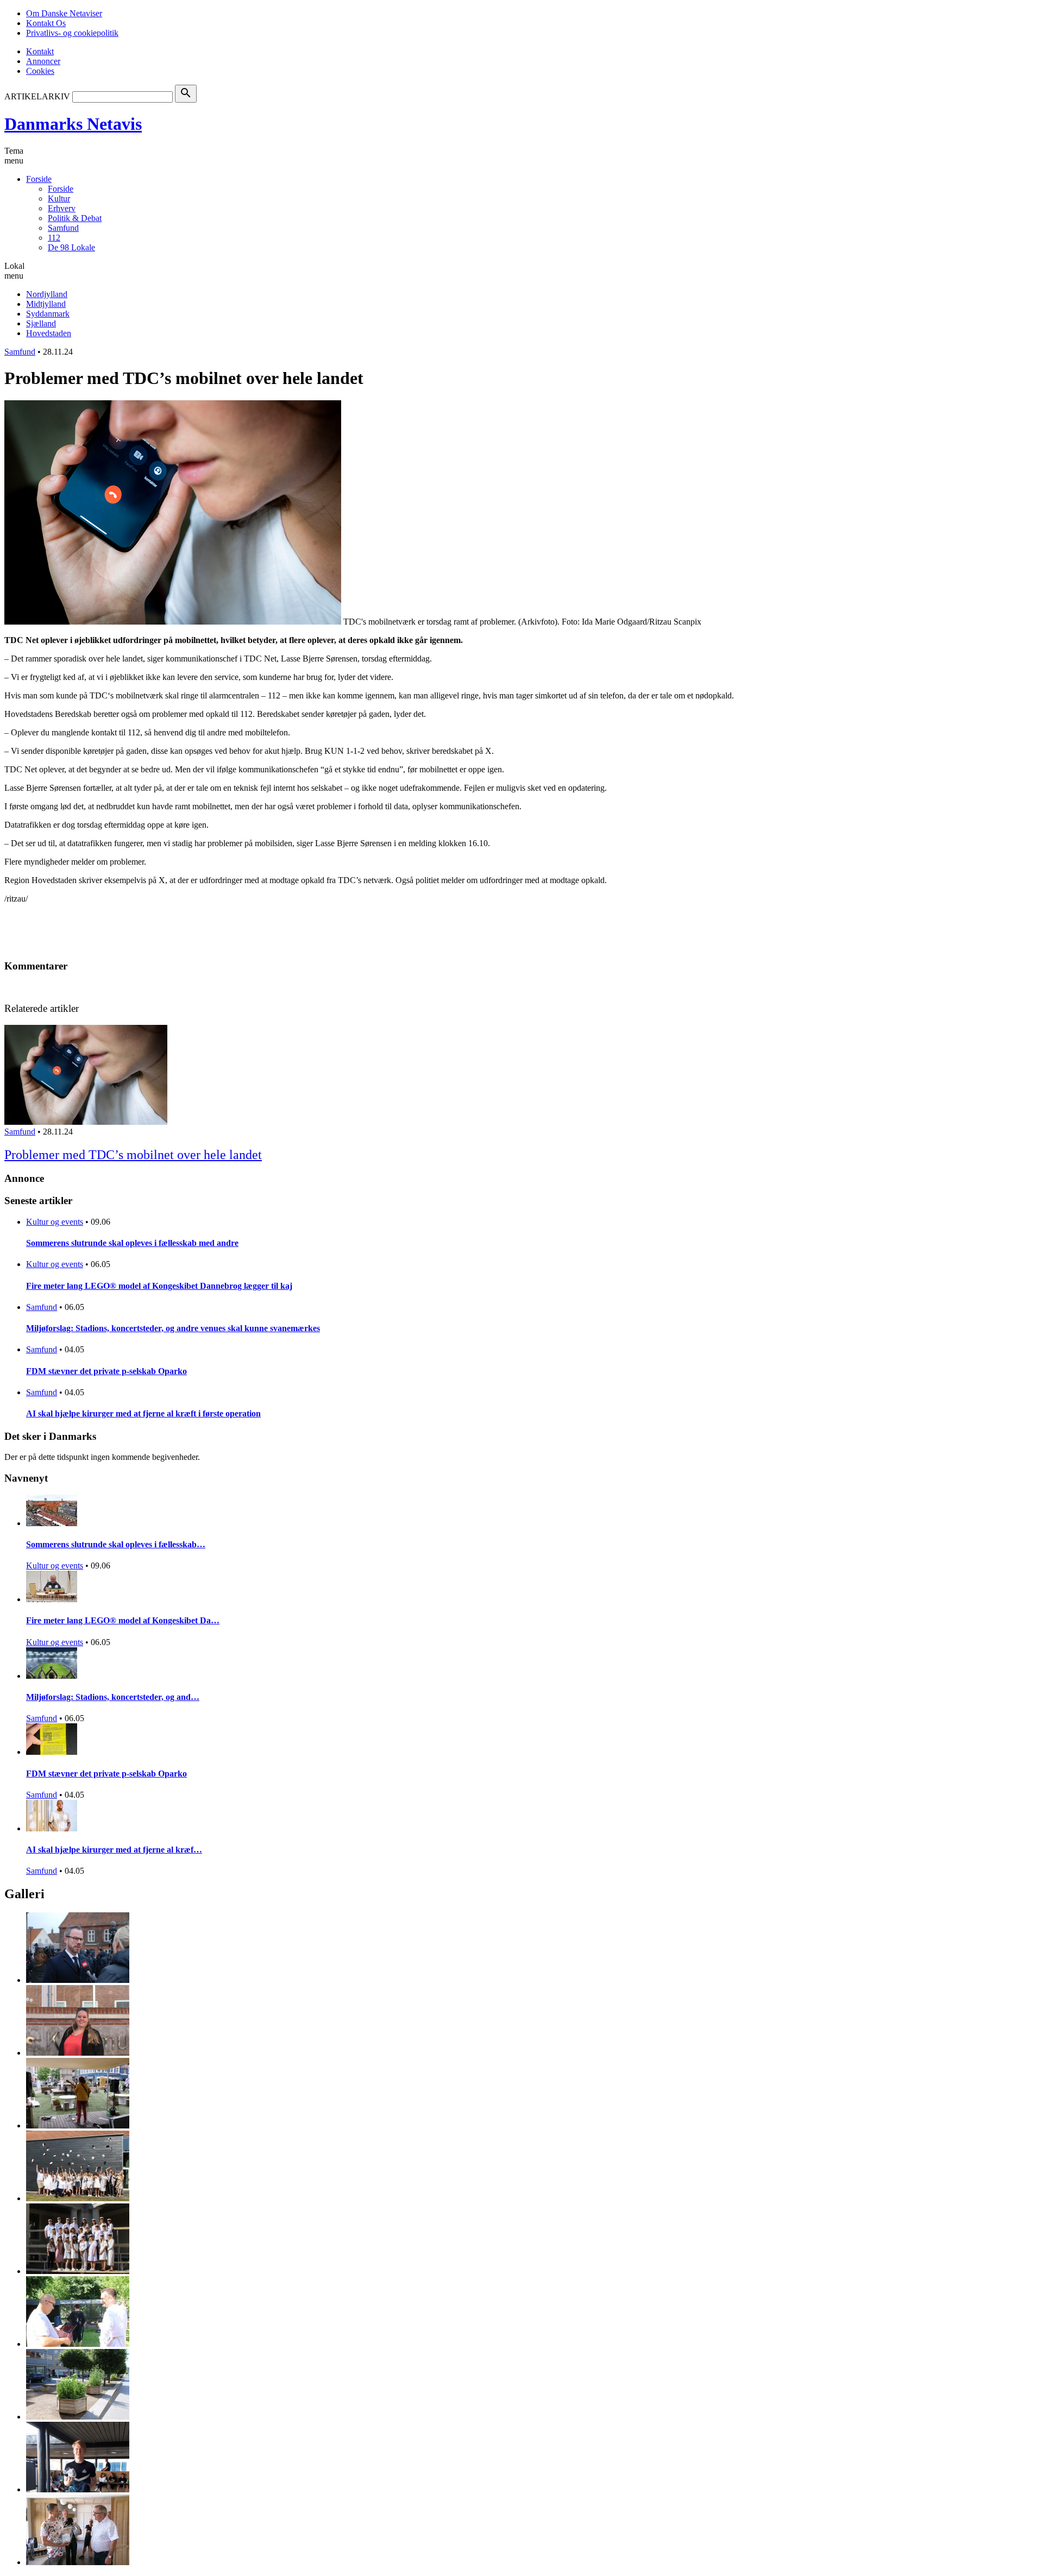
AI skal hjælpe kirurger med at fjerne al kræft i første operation (143, 1413)
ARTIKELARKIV (37, 96)
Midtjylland (46, 304)
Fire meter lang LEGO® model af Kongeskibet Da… (123, 1620)
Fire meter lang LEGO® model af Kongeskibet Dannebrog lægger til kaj (159, 1286)
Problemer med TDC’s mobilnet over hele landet (133, 1155)
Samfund (63, 228)
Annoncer (43, 61)
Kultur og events (55, 1222)
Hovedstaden (49, 333)
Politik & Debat (75, 218)
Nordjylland (47, 294)
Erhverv (62, 208)
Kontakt (40, 51)
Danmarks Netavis (73, 124)
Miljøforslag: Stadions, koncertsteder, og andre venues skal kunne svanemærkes (173, 1328)
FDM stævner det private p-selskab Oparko (106, 1371)
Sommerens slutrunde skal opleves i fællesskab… (116, 1544)
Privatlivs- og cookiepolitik (72, 33)
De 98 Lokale (71, 247)
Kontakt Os (46, 23)
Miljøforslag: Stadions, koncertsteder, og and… (113, 1697)
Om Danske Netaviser (64, 13)
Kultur (59, 199)
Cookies (40, 71)
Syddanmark (48, 314)
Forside (39, 179)
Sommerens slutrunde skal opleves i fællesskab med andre (132, 1243)
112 (54, 238)
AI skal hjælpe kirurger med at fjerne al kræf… (114, 1850)
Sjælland (41, 323)
